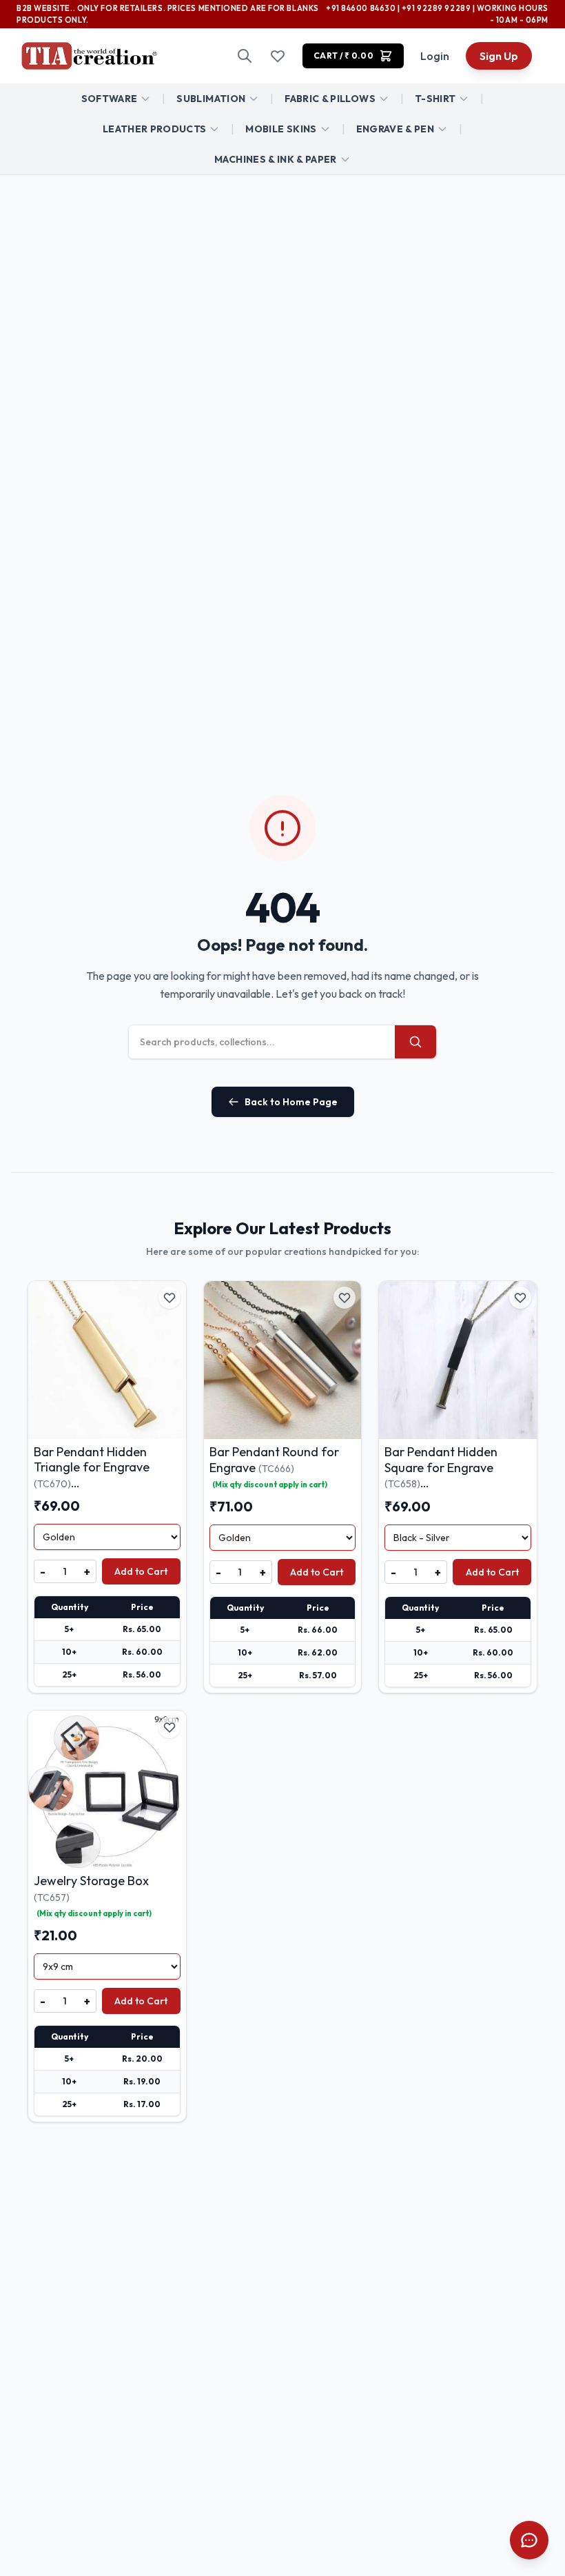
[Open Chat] (529, 2540)
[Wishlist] (278, 56)
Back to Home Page (291, 1102)
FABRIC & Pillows (330, 99)
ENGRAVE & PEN (395, 129)
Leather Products (155, 129)
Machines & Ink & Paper (276, 159)
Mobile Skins (281, 129)
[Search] (245, 56)
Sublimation (211, 99)
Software (110, 99)
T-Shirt (435, 99)
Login (435, 56)
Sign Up (499, 56)
